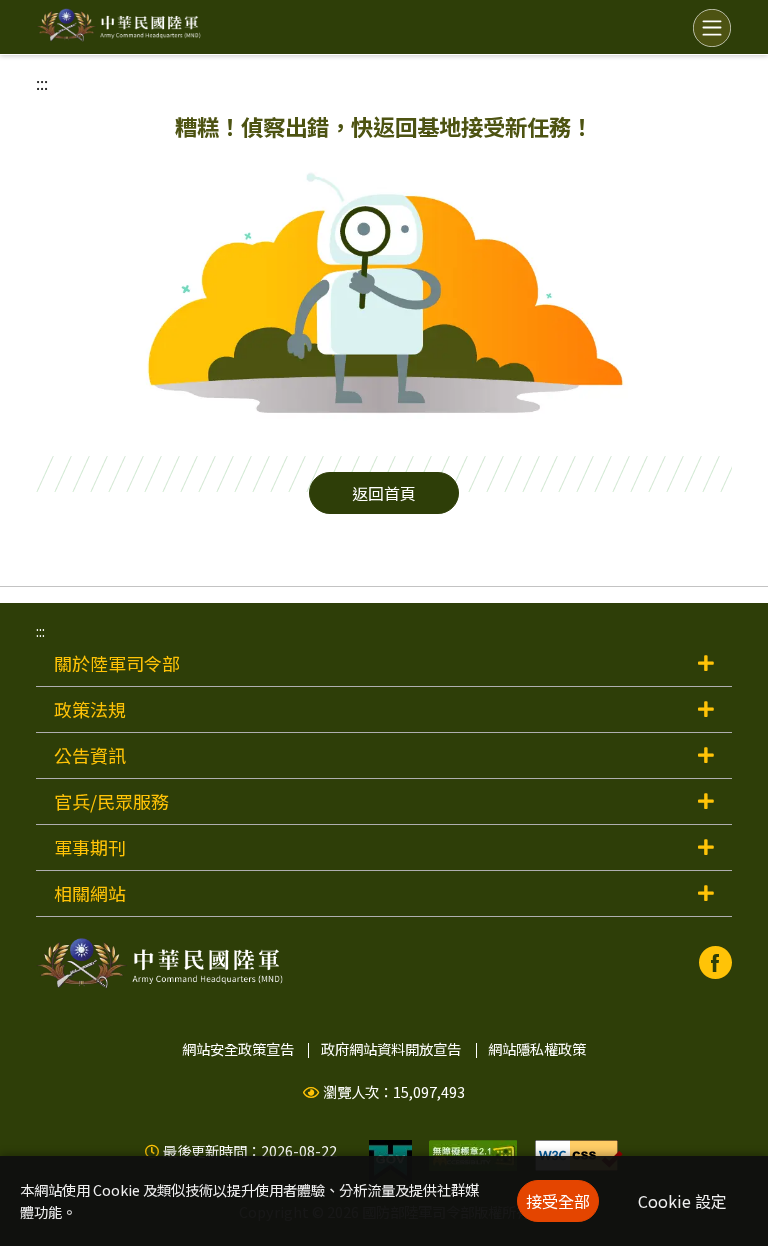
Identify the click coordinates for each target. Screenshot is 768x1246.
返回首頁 (384, 493)
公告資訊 (90, 755)
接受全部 (558, 1201)
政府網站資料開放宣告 (391, 1048)
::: (42, 83)
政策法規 (90, 709)
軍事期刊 (90, 847)
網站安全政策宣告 (238, 1048)
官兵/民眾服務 (111, 801)
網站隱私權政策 (537, 1048)
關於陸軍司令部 (117, 663)
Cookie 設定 (682, 1201)
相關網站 (90, 893)
